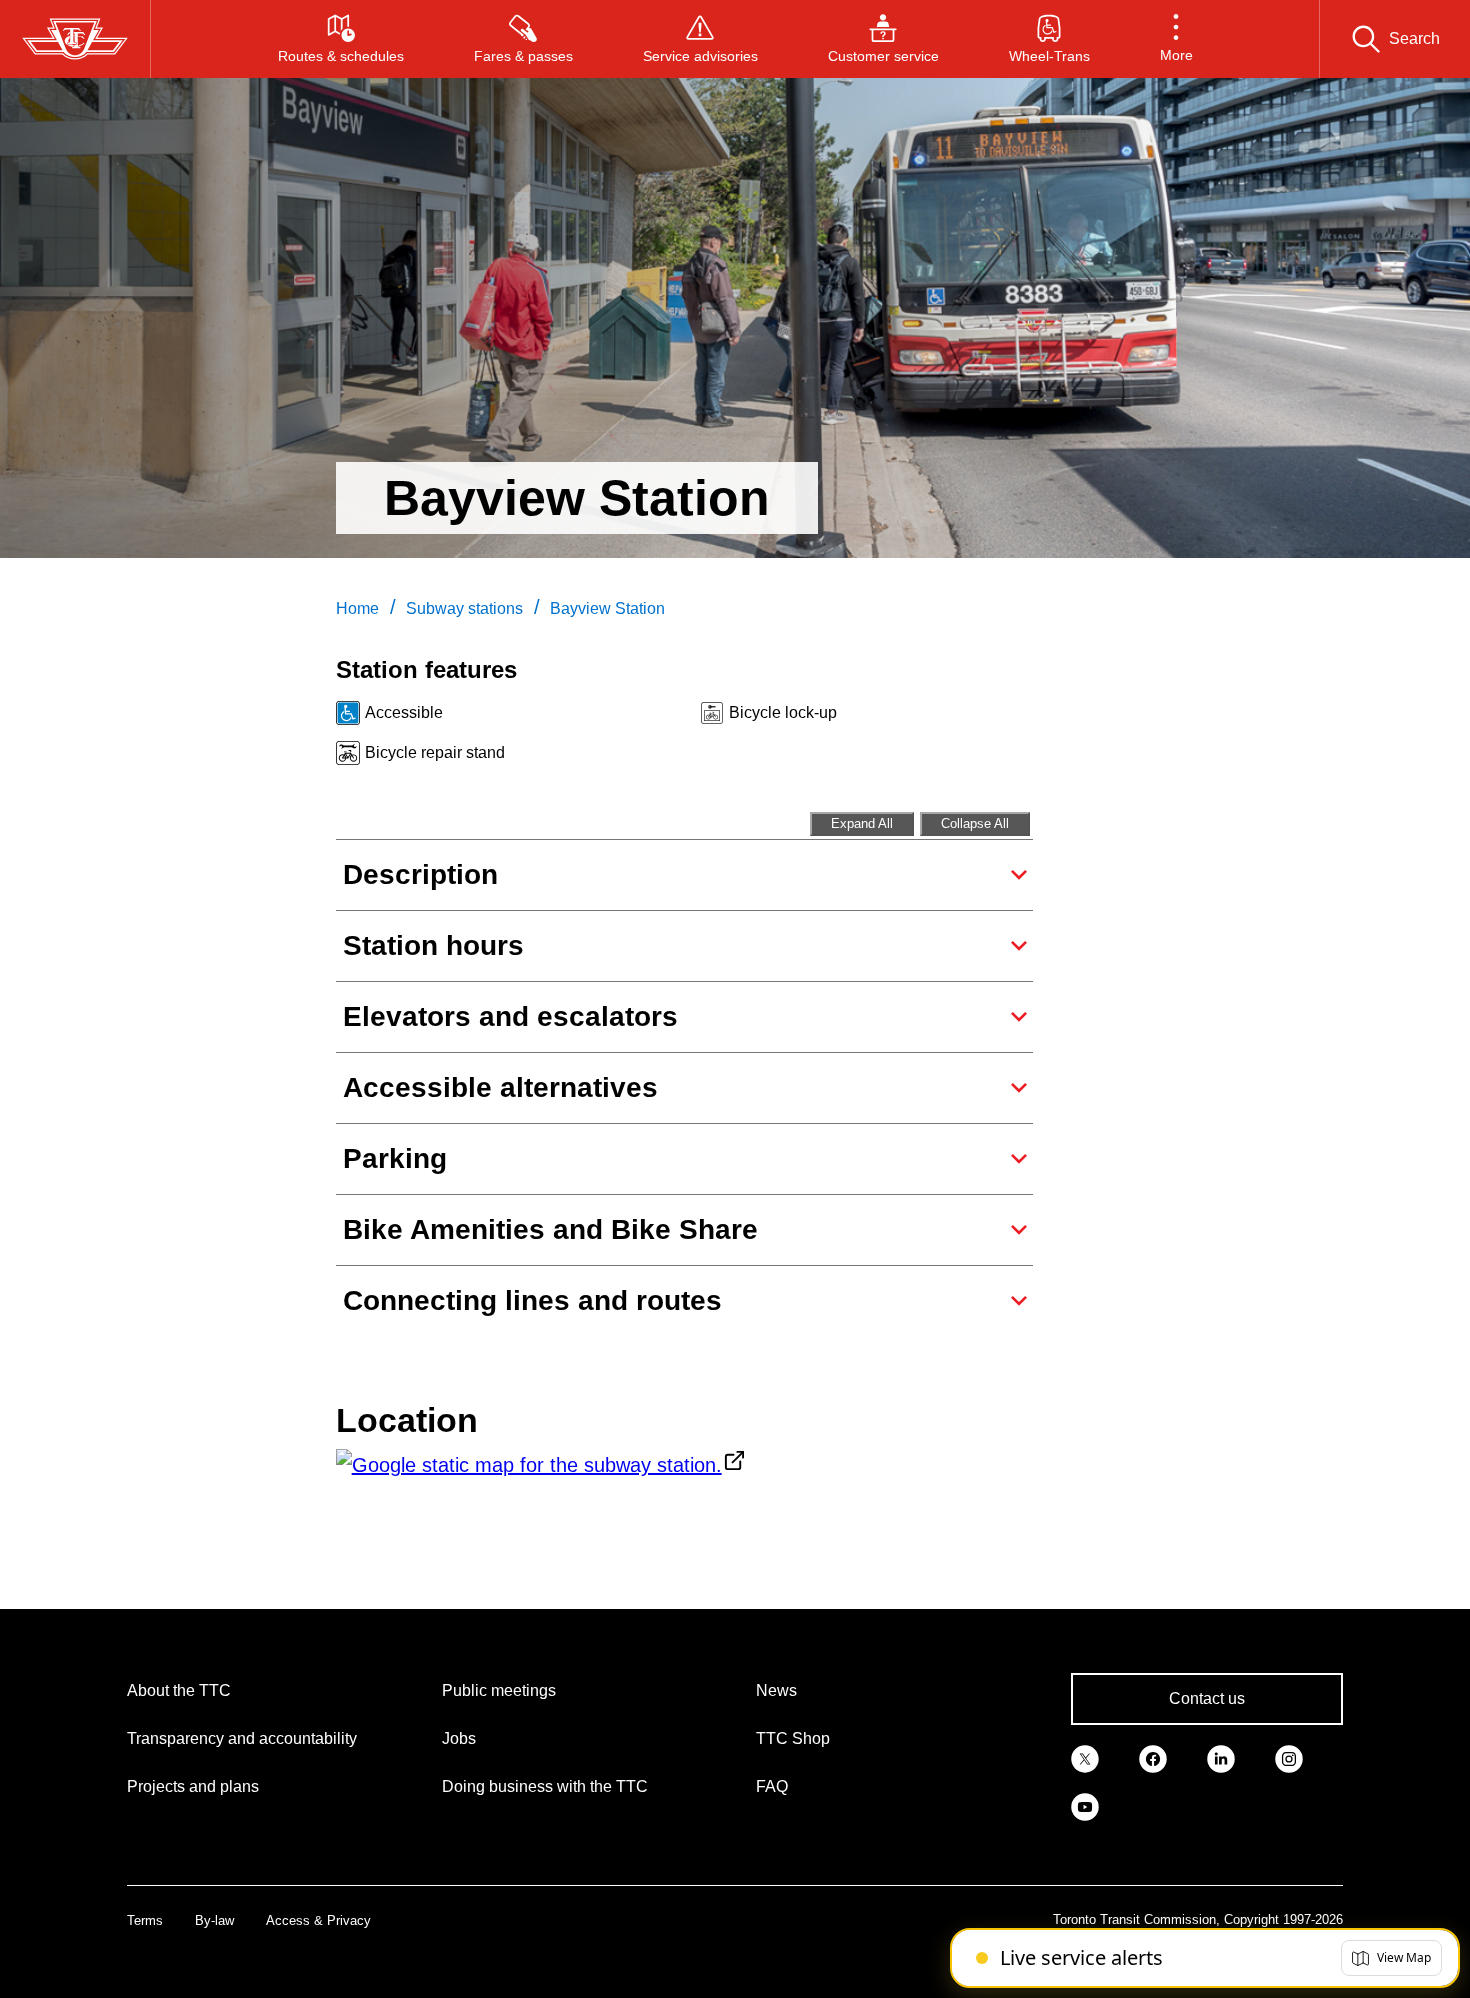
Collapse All (975, 823)
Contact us (1207, 1698)
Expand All (862, 823)
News (776, 1690)
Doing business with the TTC (545, 1786)
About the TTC (179, 1690)
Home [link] (357, 608)
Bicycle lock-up (783, 712)
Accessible (404, 712)
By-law (214, 1920)
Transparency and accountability (242, 1738)
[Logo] (75, 39)
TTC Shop (793, 1738)
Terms (145, 1920)
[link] (1085, 1757)
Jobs (459, 1738)
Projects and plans (193, 1786)
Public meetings (499, 1690)
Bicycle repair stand (435, 752)
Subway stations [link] (464, 608)
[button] (1176, 39)
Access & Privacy (318, 1920)
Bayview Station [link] (607, 608)
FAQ (772, 1786)
